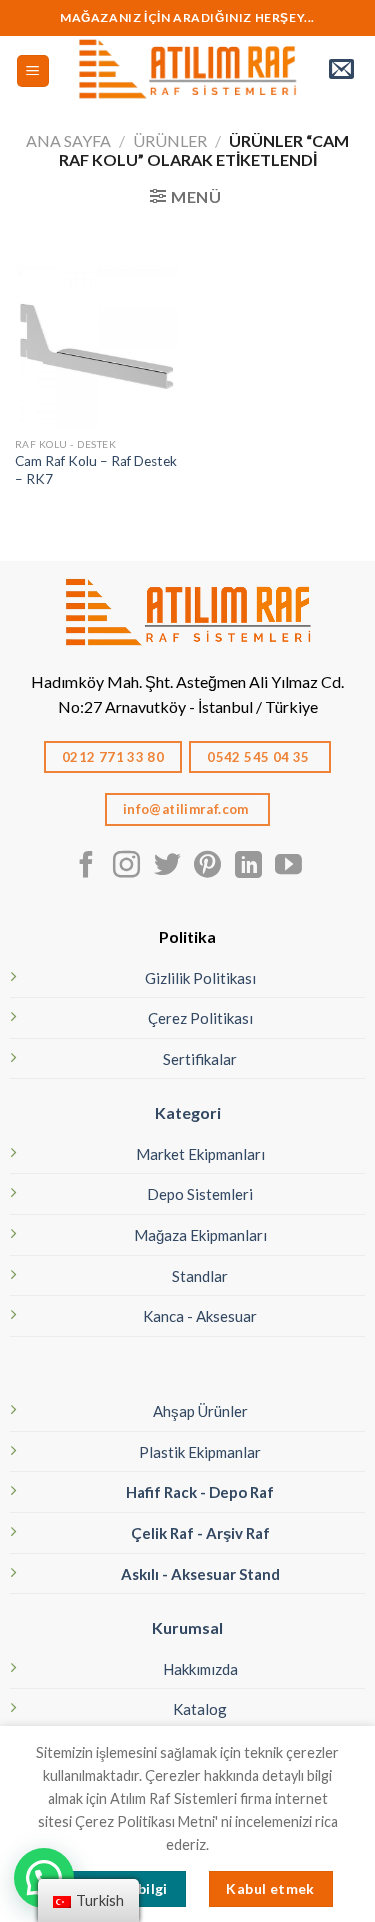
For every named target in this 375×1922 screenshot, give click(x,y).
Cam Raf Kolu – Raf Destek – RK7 (96, 470)
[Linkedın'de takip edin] (248, 867)
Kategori (188, 1112)
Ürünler (170, 140)
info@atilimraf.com (188, 809)
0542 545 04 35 (260, 757)
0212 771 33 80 (113, 757)
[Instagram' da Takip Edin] (126, 867)
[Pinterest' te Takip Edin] (207, 867)
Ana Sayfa (68, 140)
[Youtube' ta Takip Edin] (288, 867)
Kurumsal (187, 1627)
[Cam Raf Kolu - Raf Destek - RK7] (96, 346)
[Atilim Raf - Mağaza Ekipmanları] (187, 71)
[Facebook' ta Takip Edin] (86, 867)
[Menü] (33, 71)
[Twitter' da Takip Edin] (167, 867)
